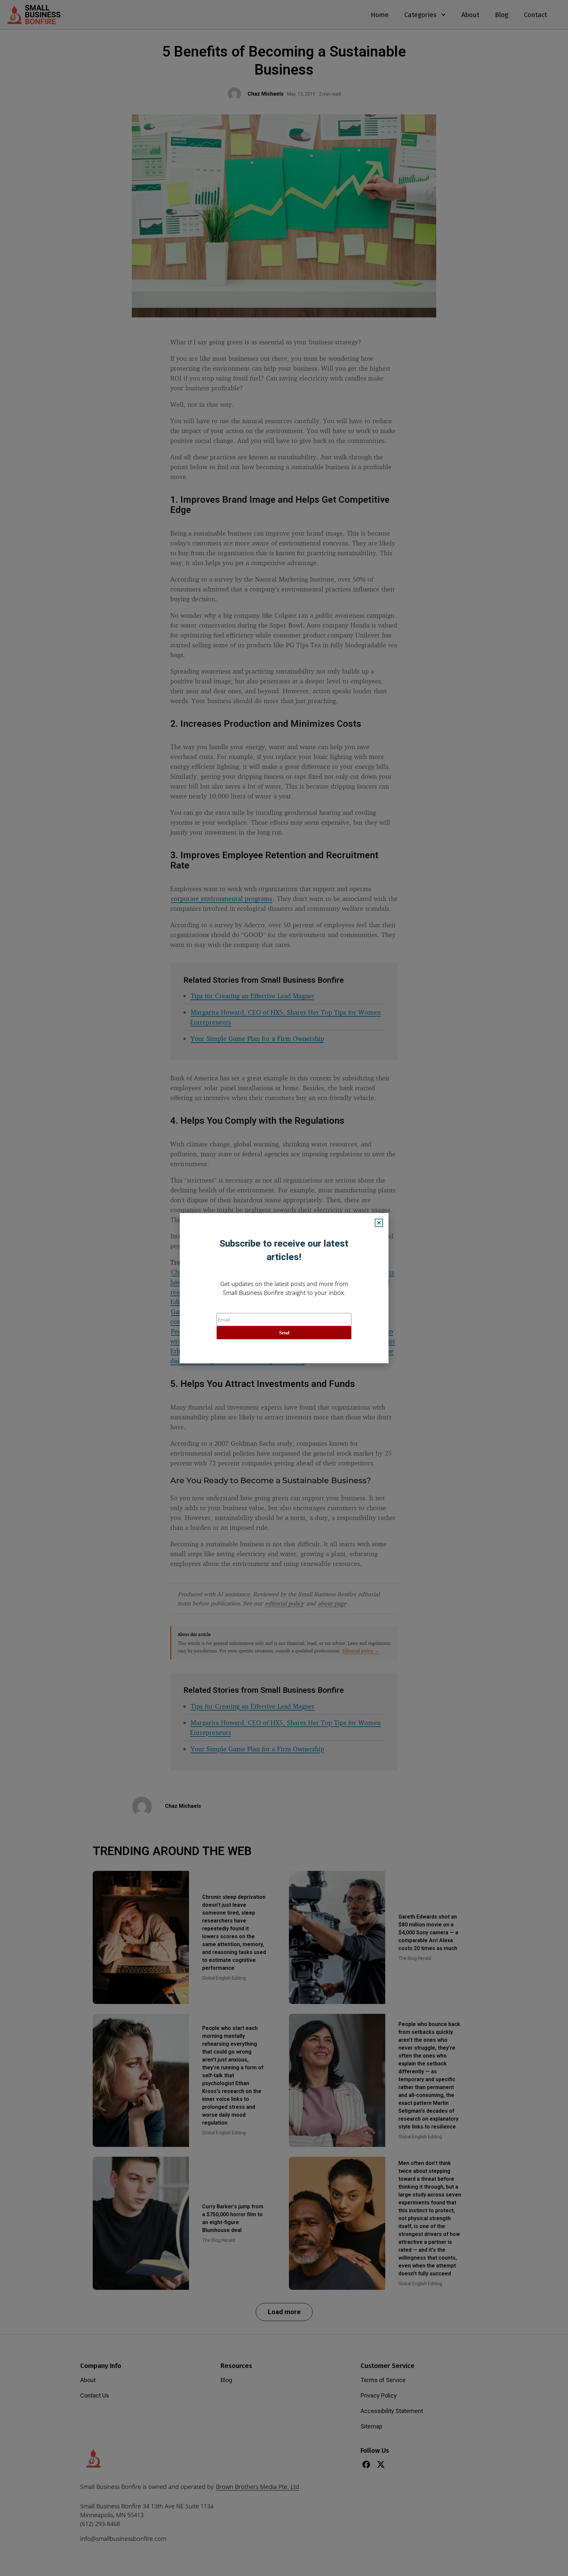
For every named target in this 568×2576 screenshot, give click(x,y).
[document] (284, 1288)
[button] (379, 1223)
